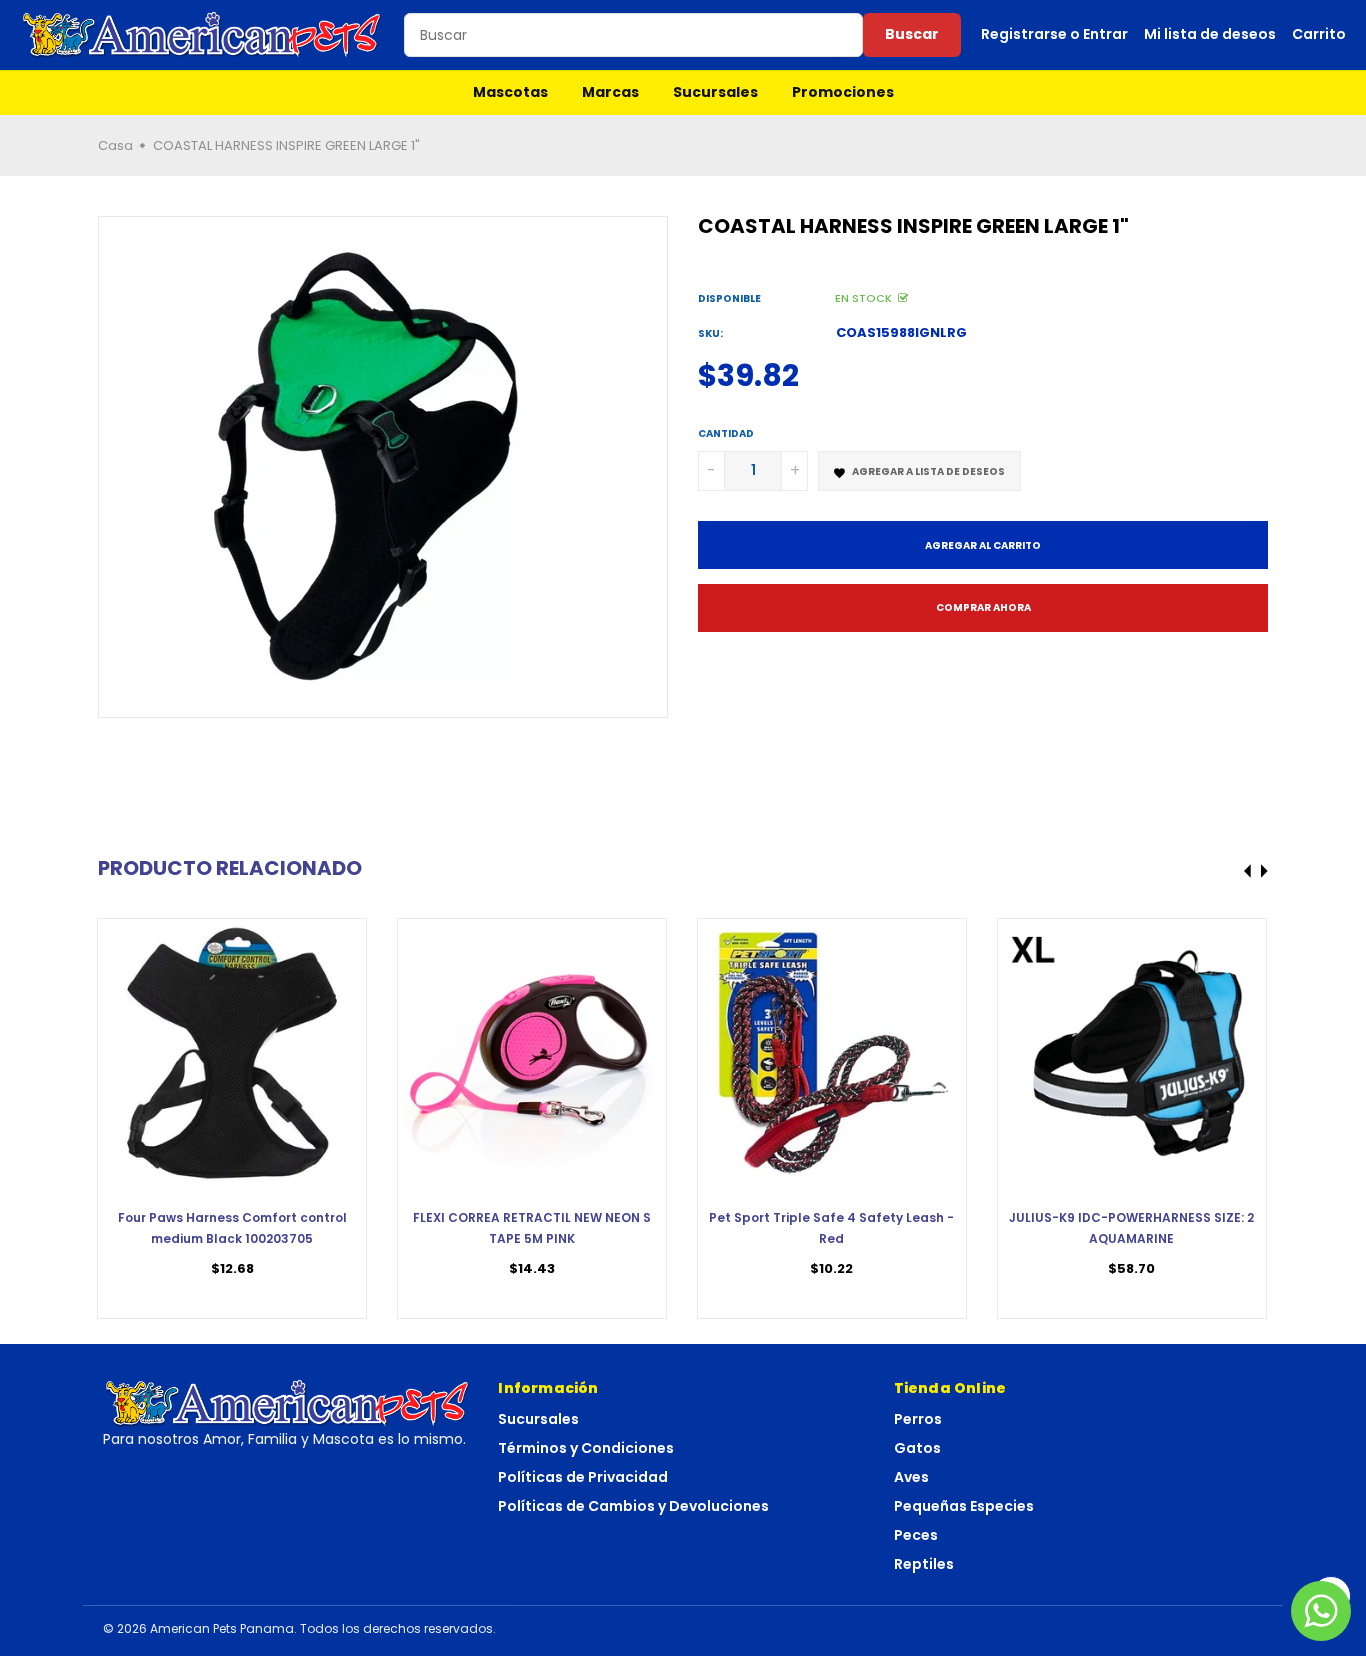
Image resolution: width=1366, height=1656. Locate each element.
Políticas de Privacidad (583, 1477)
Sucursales (715, 92)
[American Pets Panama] (202, 35)
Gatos (917, 1448)
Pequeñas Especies (964, 1506)
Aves (911, 1477)
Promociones (843, 92)
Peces (916, 1535)
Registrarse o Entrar (1054, 34)
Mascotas (510, 92)
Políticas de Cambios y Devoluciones (633, 1506)
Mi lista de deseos (1210, 34)
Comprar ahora (983, 607)
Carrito (1319, 34)
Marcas (610, 92)
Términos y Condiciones (586, 1448)
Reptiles (924, 1564)
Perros (918, 1419)
